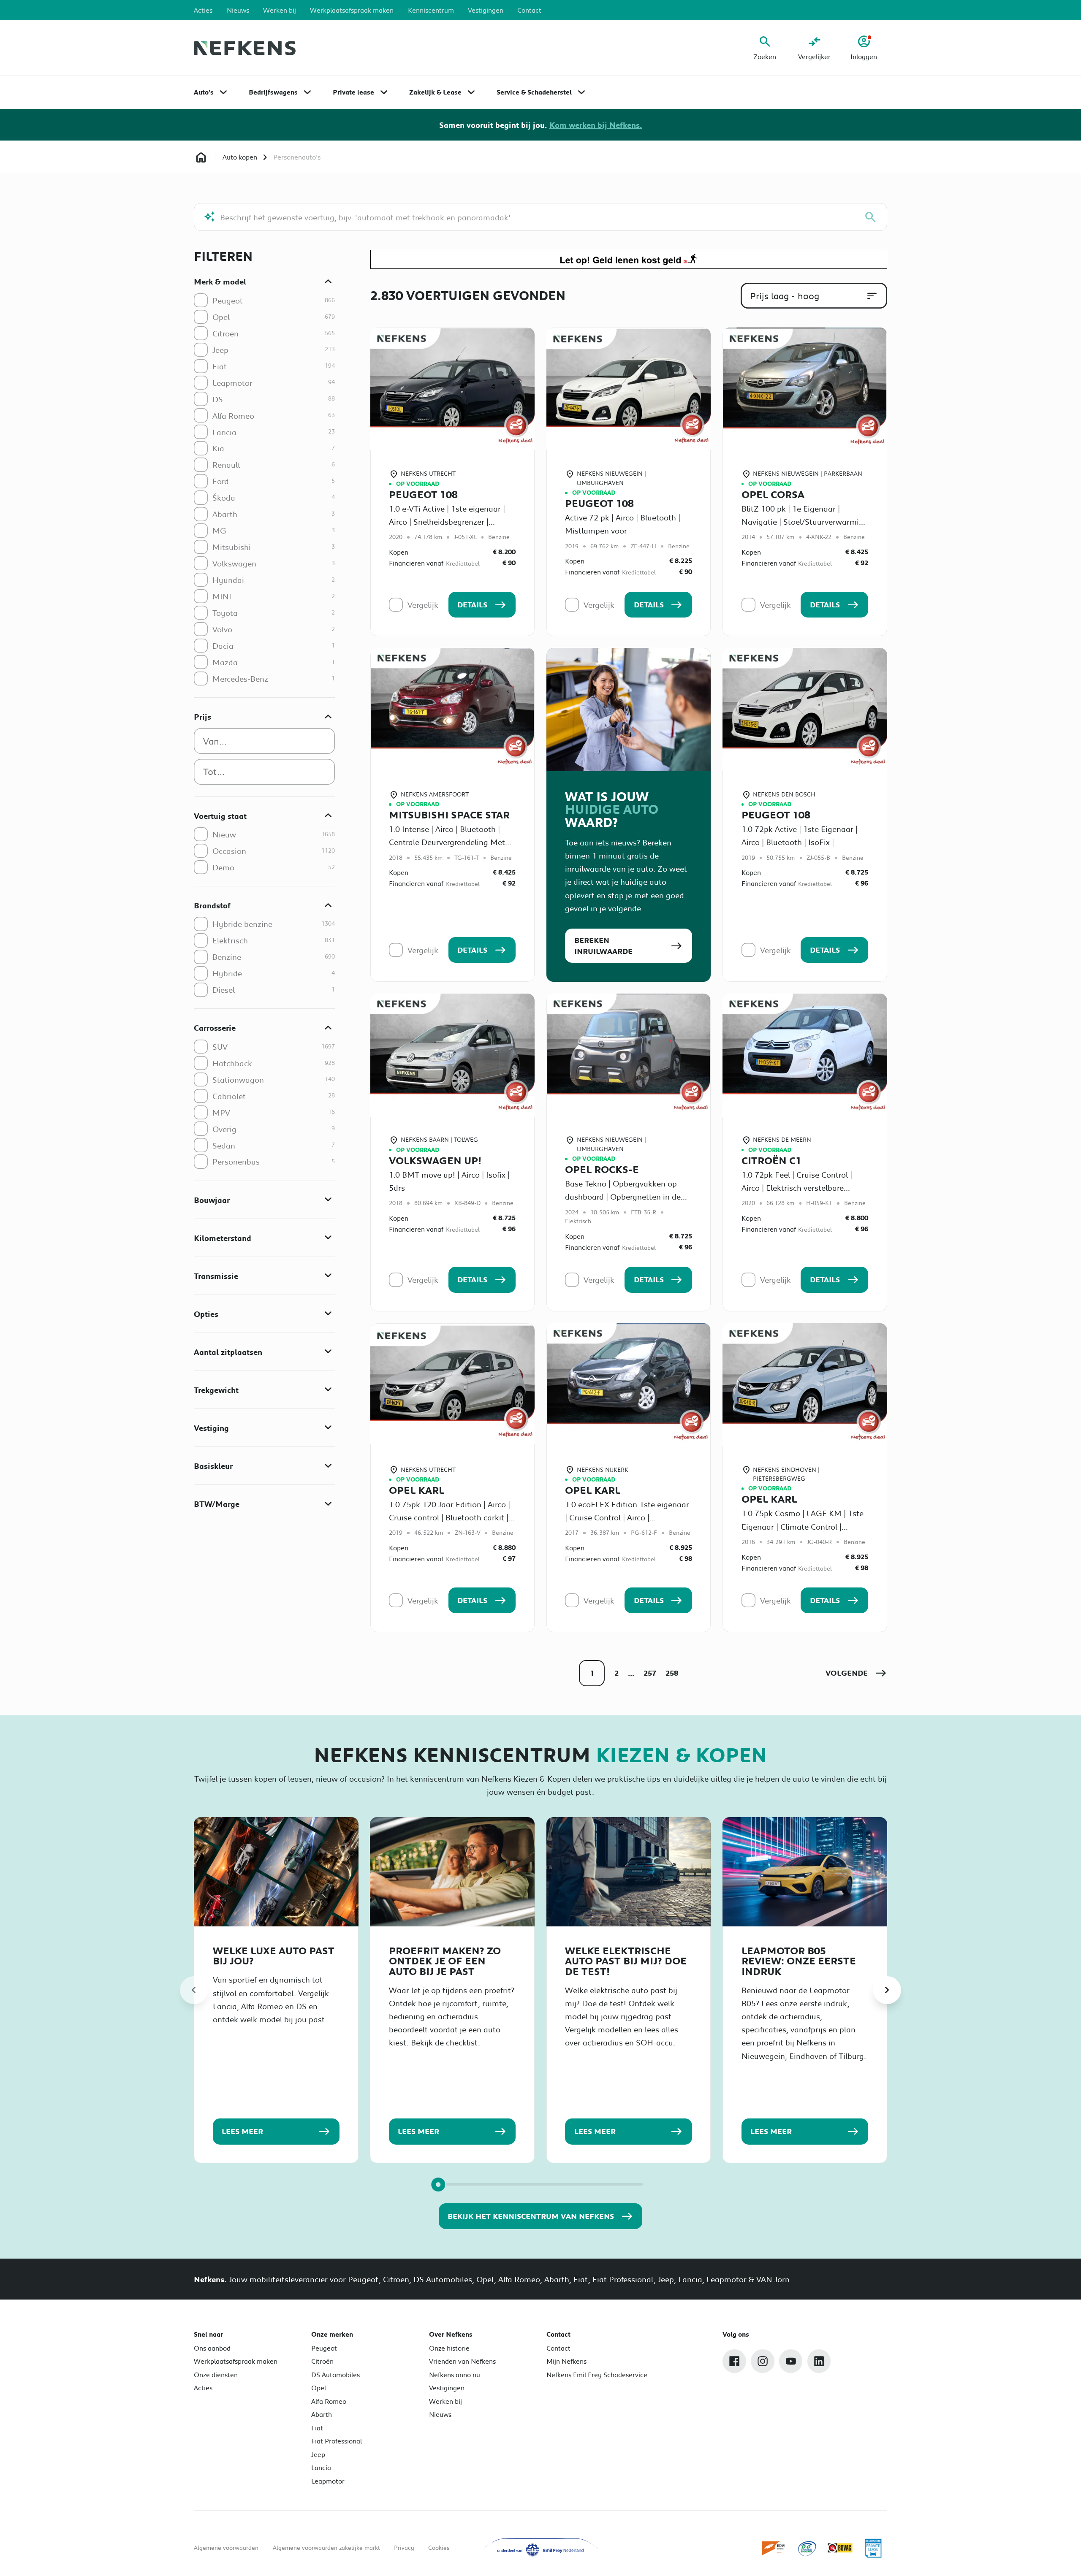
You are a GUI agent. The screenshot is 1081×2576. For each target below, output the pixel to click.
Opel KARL (417, 1490)
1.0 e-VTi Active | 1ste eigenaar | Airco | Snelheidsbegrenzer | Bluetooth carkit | (447, 521)
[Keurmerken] (774, 2548)
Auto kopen (240, 157)
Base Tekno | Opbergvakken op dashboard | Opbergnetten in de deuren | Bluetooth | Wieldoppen (624, 1196)
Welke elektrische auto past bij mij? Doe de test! (626, 1961)
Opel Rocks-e (602, 1169)
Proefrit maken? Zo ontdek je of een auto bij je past (445, 1961)
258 (672, 1673)
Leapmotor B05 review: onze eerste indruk (799, 1961)
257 (650, 1673)
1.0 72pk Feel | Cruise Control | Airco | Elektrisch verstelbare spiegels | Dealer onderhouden (797, 1188)
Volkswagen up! (435, 1160)
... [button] (631, 1673)
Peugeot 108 (423, 494)
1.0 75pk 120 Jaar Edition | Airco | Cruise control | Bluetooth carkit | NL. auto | (450, 1517)
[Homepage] (201, 157)
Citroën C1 (771, 1160)
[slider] (438, 2185)
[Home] (245, 48)
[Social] (734, 2361)
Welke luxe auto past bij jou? (274, 1956)
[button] (856, 1673)
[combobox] (264, 741)
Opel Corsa (773, 494)
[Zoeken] (871, 217)
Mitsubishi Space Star (449, 815)
